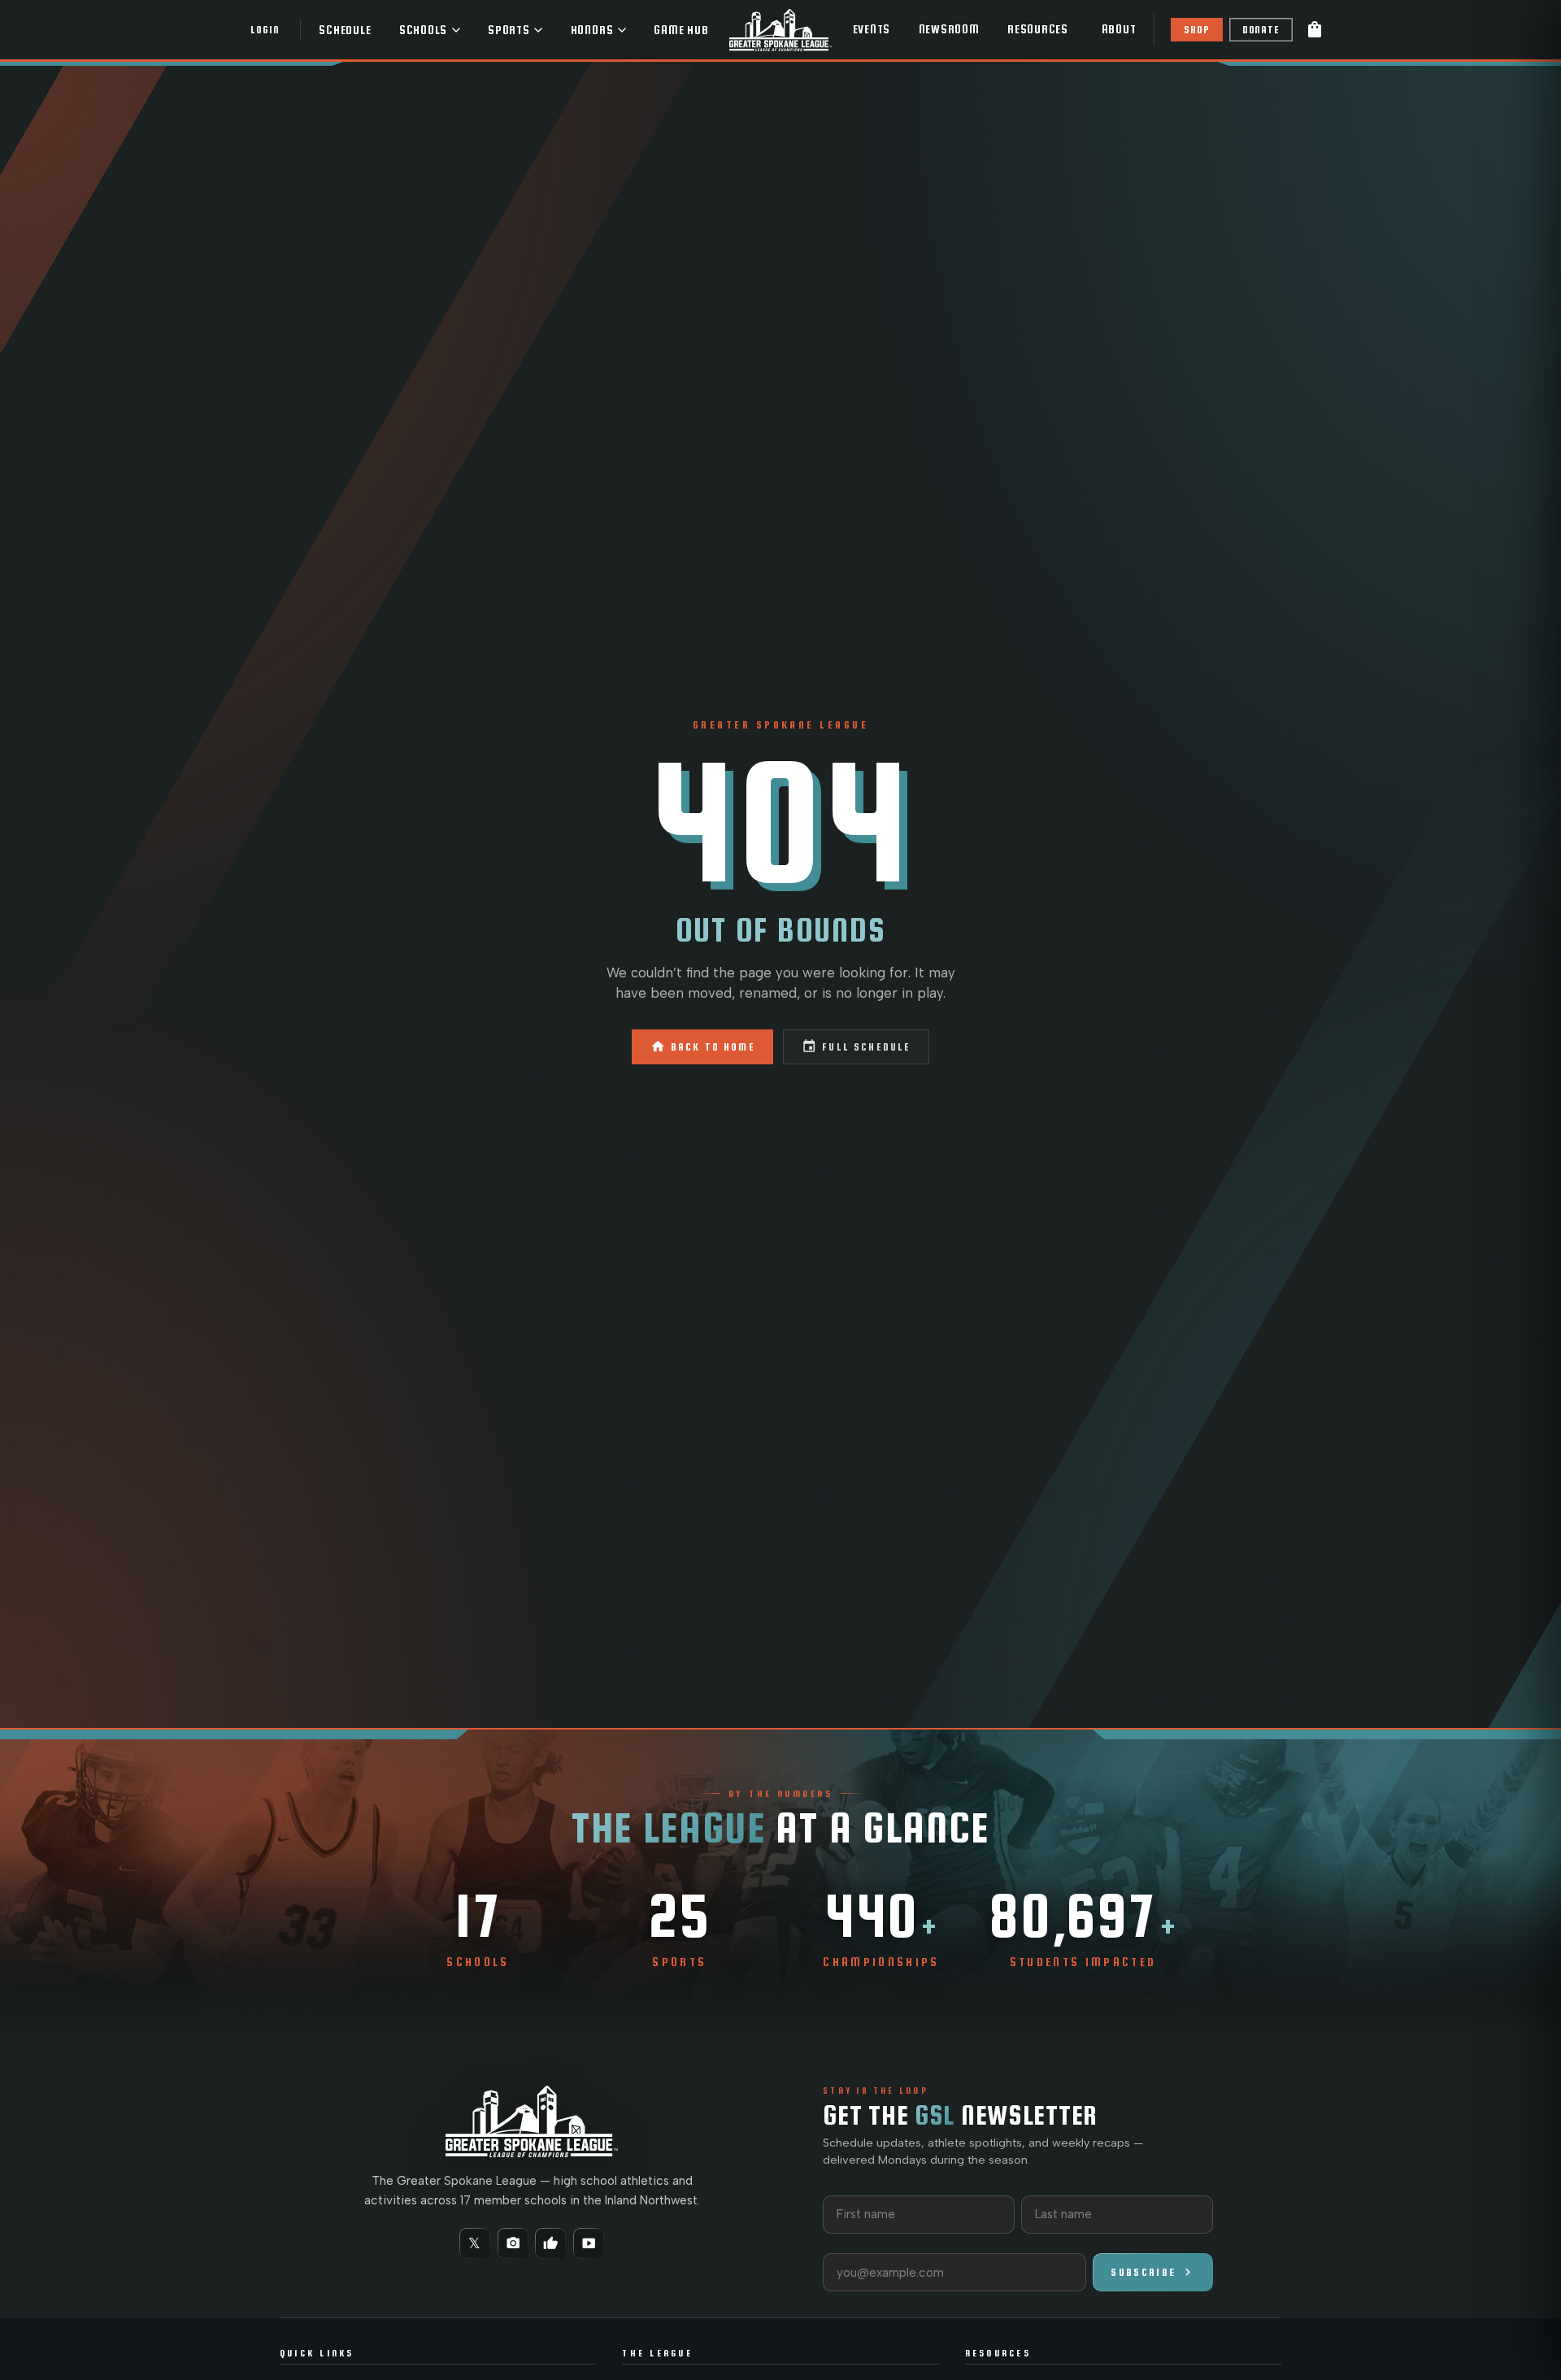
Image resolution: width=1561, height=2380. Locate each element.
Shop (1196, 30)
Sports (509, 30)
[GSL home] (780, 30)
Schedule (345, 30)
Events (872, 29)
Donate (1261, 30)
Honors (592, 30)
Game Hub (681, 30)
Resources (1038, 29)
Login (265, 30)
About (1119, 29)
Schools (423, 30)
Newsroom (949, 29)
